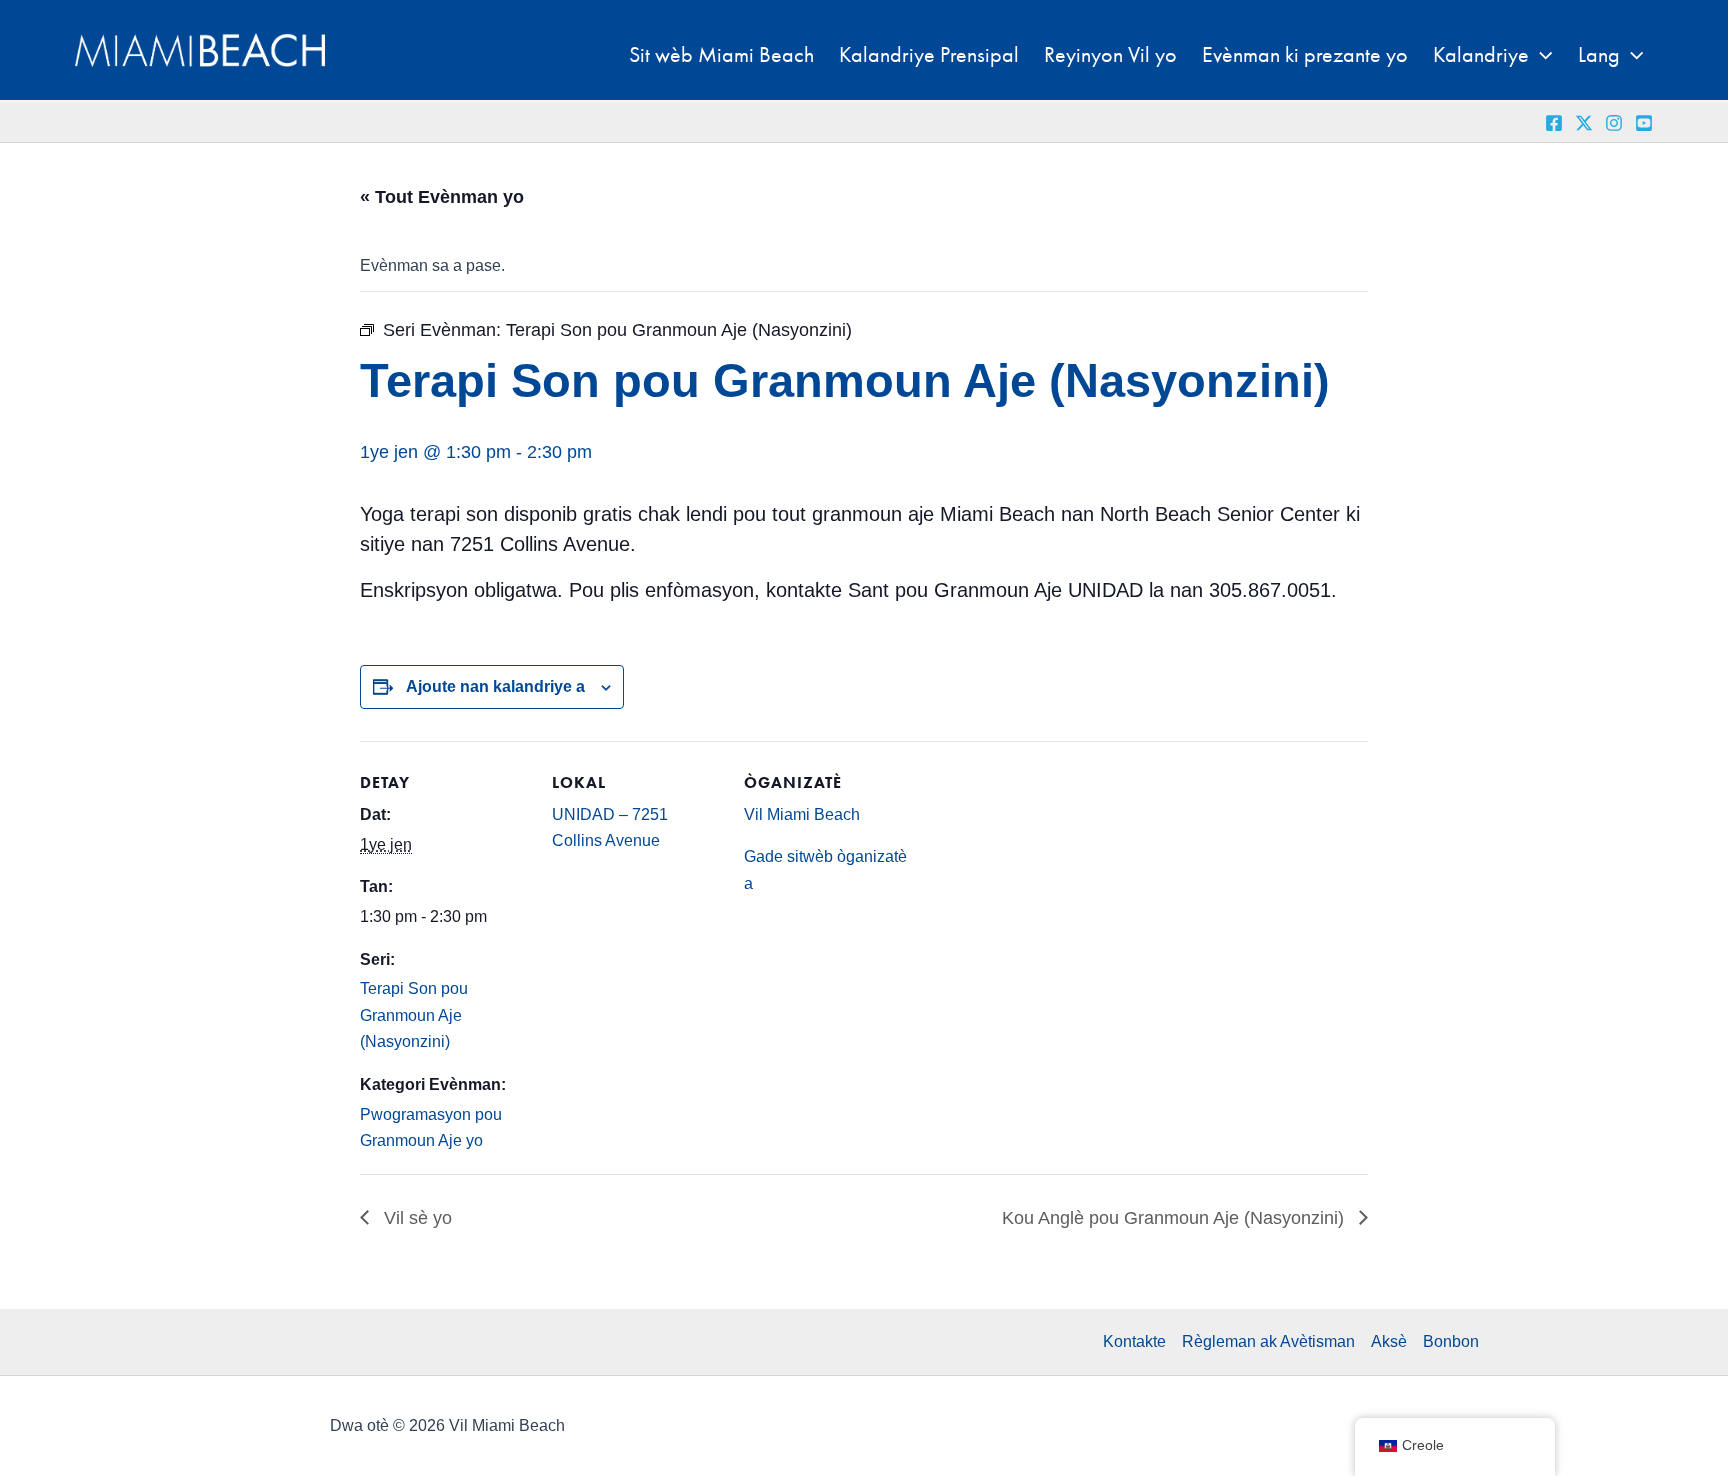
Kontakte (1134, 1341)
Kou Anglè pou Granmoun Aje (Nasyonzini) (1175, 1218)
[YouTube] (1644, 123)
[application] (1540, 55)
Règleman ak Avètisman (1268, 1341)
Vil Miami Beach (802, 814)
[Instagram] (1614, 123)
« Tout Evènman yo (442, 197)
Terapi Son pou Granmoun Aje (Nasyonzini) (414, 1015)
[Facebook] (1554, 123)
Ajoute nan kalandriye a (495, 686)
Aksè (1389, 1341)
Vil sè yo (415, 1218)
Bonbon (1451, 1341)
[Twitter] (1584, 123)
